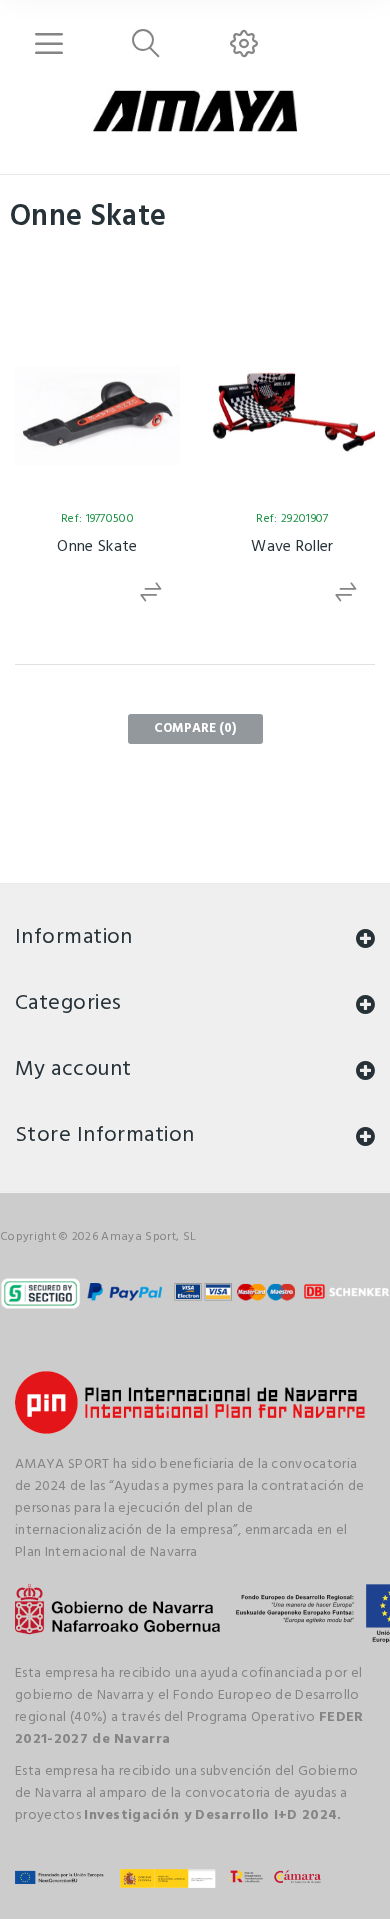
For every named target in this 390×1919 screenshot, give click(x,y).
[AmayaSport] (194, 111)
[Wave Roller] (292, 415)
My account (73, 1069)
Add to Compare (152, 592)
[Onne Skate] (97, 415)
